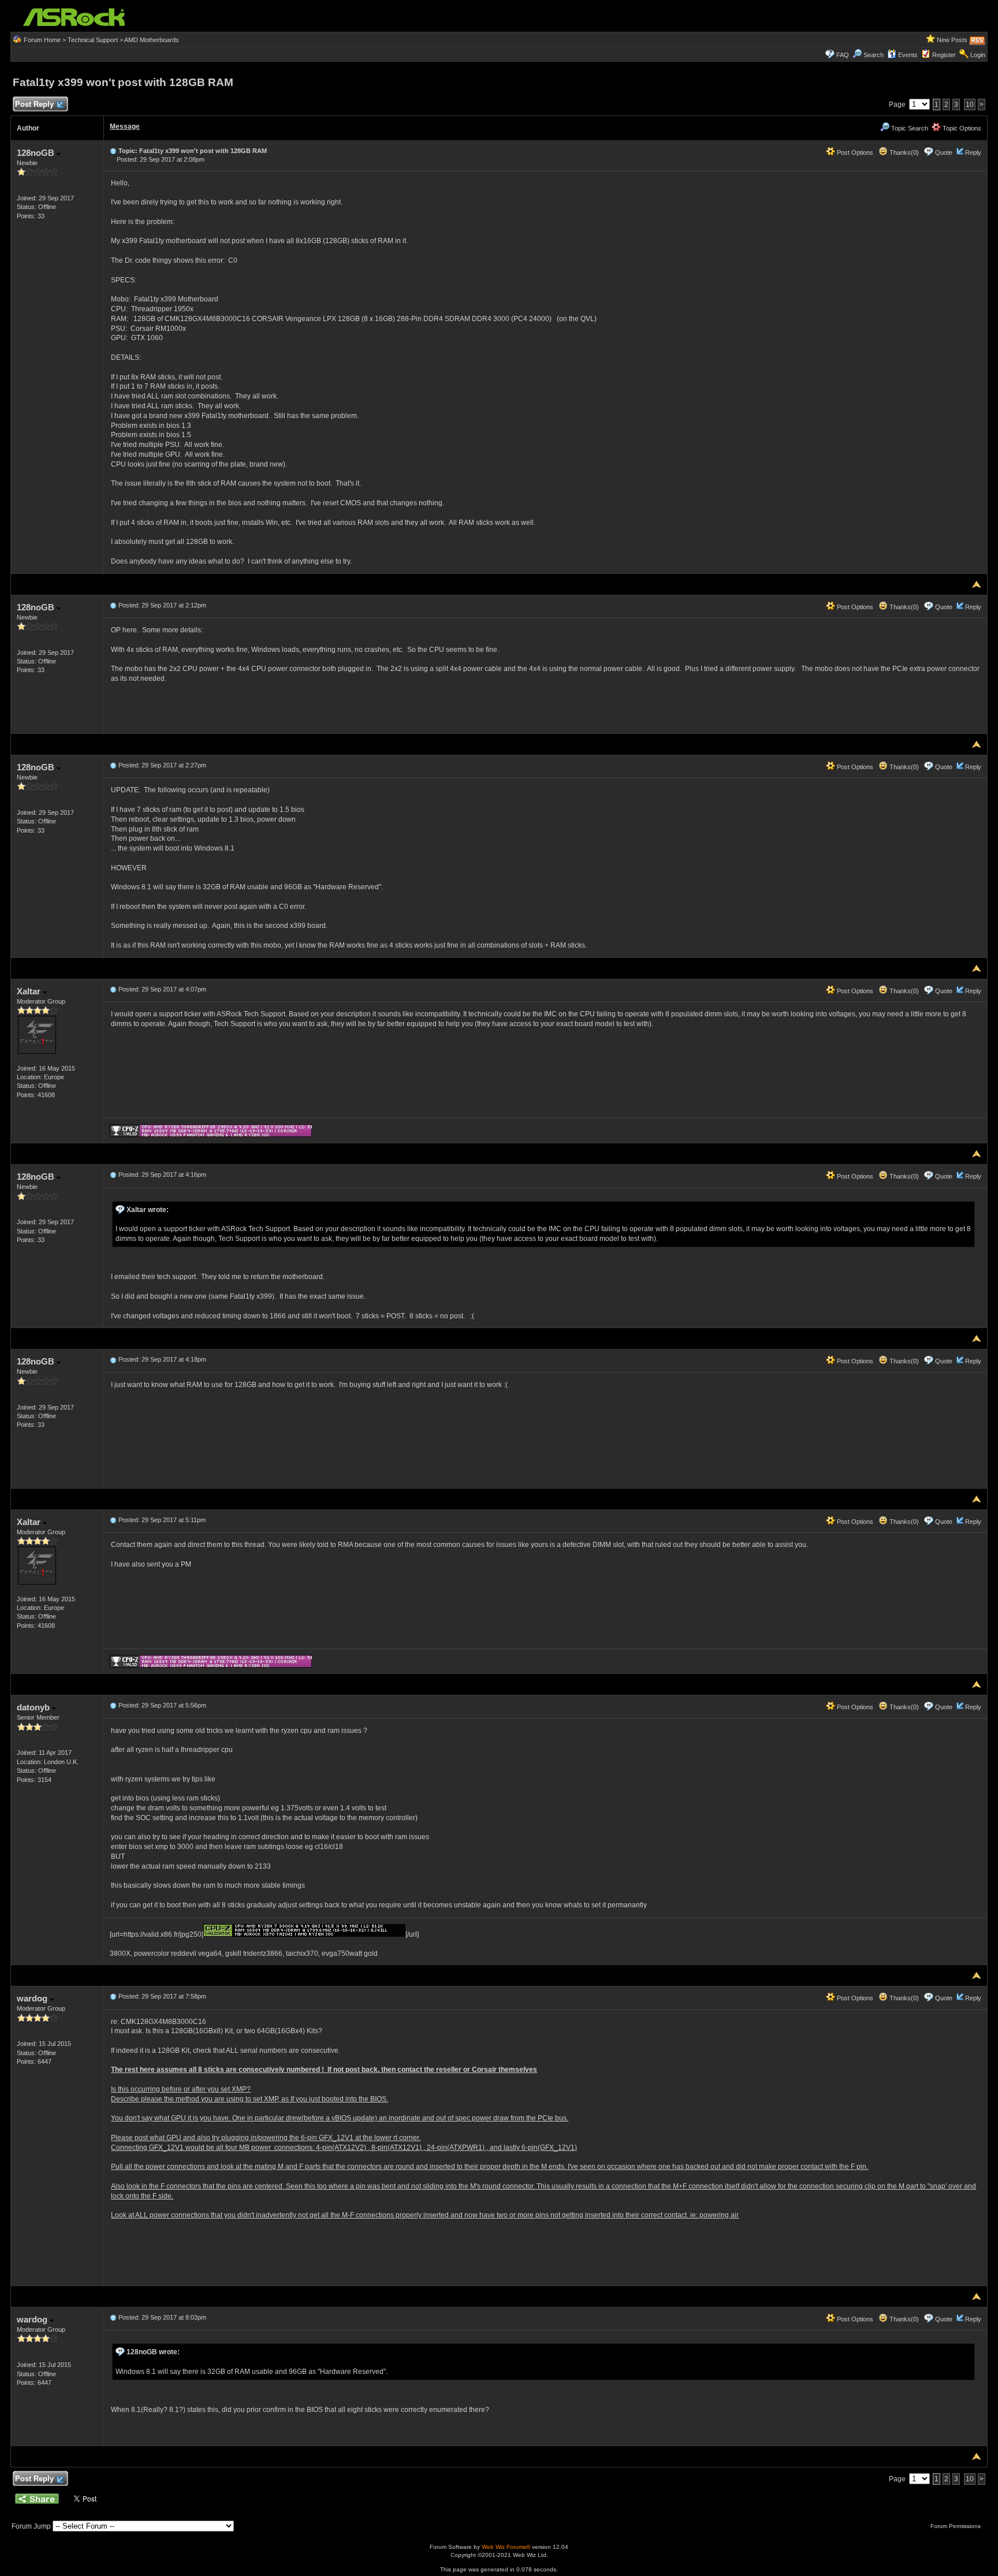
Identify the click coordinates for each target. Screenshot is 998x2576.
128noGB (37, 153)
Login (978, 55)
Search (874, 55)
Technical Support (93, 40)
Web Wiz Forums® (506, 2547)
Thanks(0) (903, 152)
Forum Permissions (956, 2526)
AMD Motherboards (152, 40)
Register (944, 55)
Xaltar (30, 991)
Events (908, 55)
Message (125, 126)
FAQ (843, 55)
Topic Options (961, 128)
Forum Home (42, 40)
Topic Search (909, 128)
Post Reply (34, 104)
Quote (944, 152)
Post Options (854, 152)
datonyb (34, 1707)
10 (970, 105)
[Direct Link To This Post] (113, 151)
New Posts (952, 40)
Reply (973, 152)
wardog (33, 1998)
